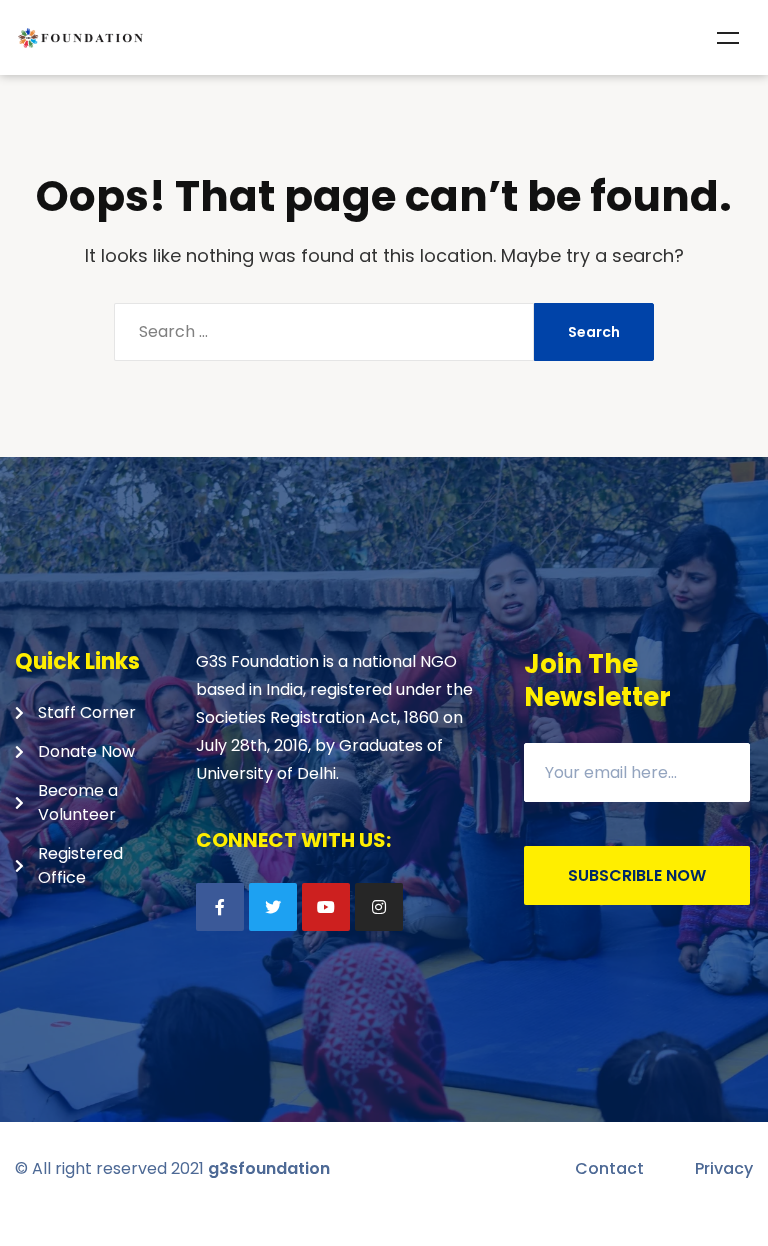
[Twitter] (273, 907)
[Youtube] (326, 907)
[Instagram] (379, 907)
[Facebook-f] (220, 907)
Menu (728, 38)
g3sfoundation (269, 1168)
